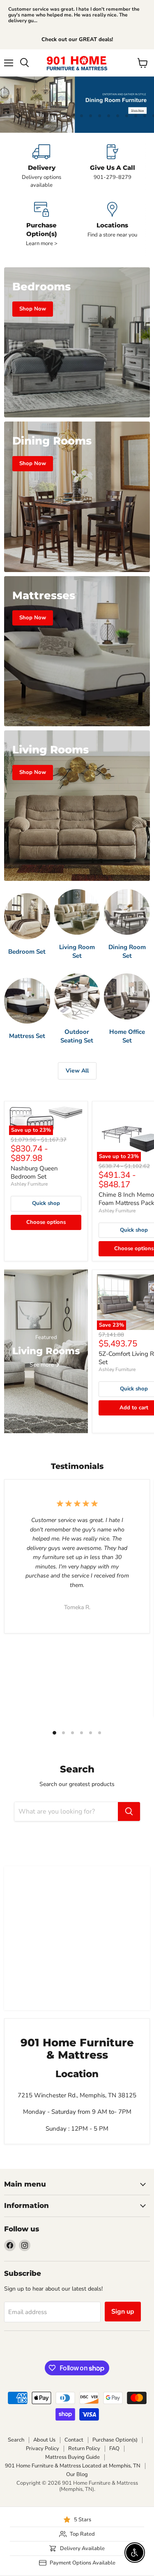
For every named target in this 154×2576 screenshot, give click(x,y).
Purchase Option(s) (115, 2440)
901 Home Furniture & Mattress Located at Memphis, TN (73, 2466)
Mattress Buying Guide (72, 2457)
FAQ (114, 2449)
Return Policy (84, 2449)
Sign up (123, 2312)
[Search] (129, 1812)
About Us (44, 2440)
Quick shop (46, 1203)
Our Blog (77, 2474)
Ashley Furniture (29, 1184)
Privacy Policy (43, 2449)
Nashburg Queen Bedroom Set (34, 1172)
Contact (74, 2440)
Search (16, 2440)
